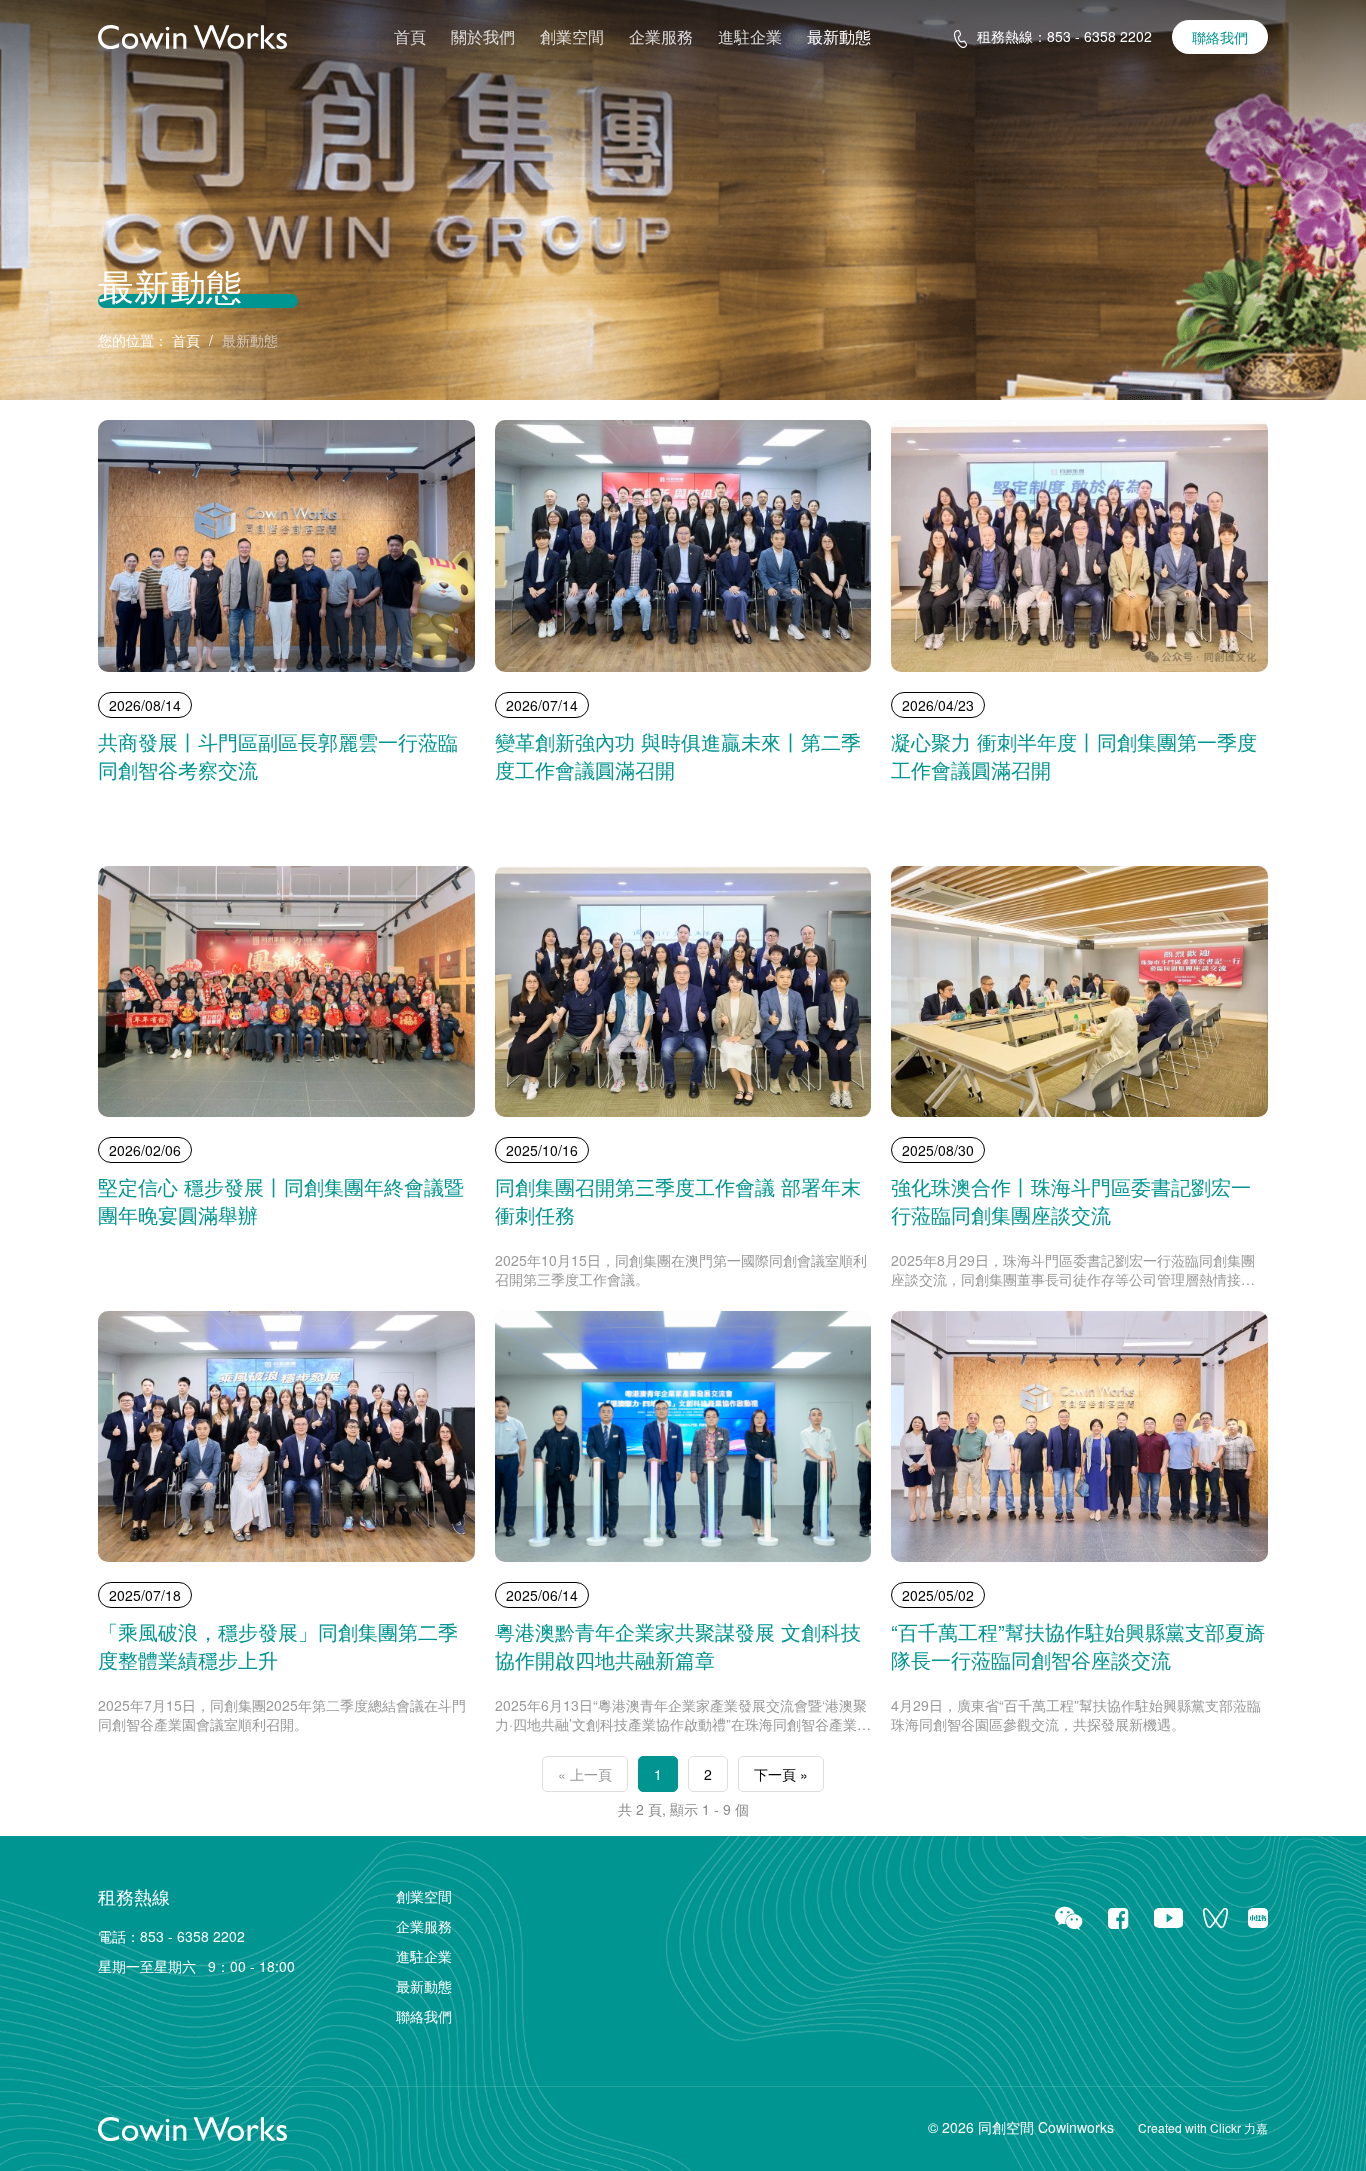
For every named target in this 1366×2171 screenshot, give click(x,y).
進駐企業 (750, 37)
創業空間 (572, 37)
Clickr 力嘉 (1239, 2127)
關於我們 (483, 37)
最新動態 (839, 37)
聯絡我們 (1220, 37)
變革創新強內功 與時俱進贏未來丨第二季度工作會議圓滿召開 (678, 756)
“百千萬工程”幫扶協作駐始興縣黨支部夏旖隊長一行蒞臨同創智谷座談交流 (1078, 1646)
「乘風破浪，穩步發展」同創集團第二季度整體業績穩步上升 (278, 1646)
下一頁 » (781, 1774)
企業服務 (661, 37)
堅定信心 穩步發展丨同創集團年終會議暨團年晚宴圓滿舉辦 (281, 1201)
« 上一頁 (585, 1774)
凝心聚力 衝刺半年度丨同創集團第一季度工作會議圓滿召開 (1074, 756)
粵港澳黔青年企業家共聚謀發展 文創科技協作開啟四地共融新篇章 (678, 1646)
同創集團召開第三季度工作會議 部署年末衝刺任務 (678, 1201)
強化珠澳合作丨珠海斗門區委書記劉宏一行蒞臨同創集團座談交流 (1071, 1201)
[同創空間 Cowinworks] (192, 35)
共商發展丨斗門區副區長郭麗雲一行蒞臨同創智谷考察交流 (278, 756)
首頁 (410, 37)
